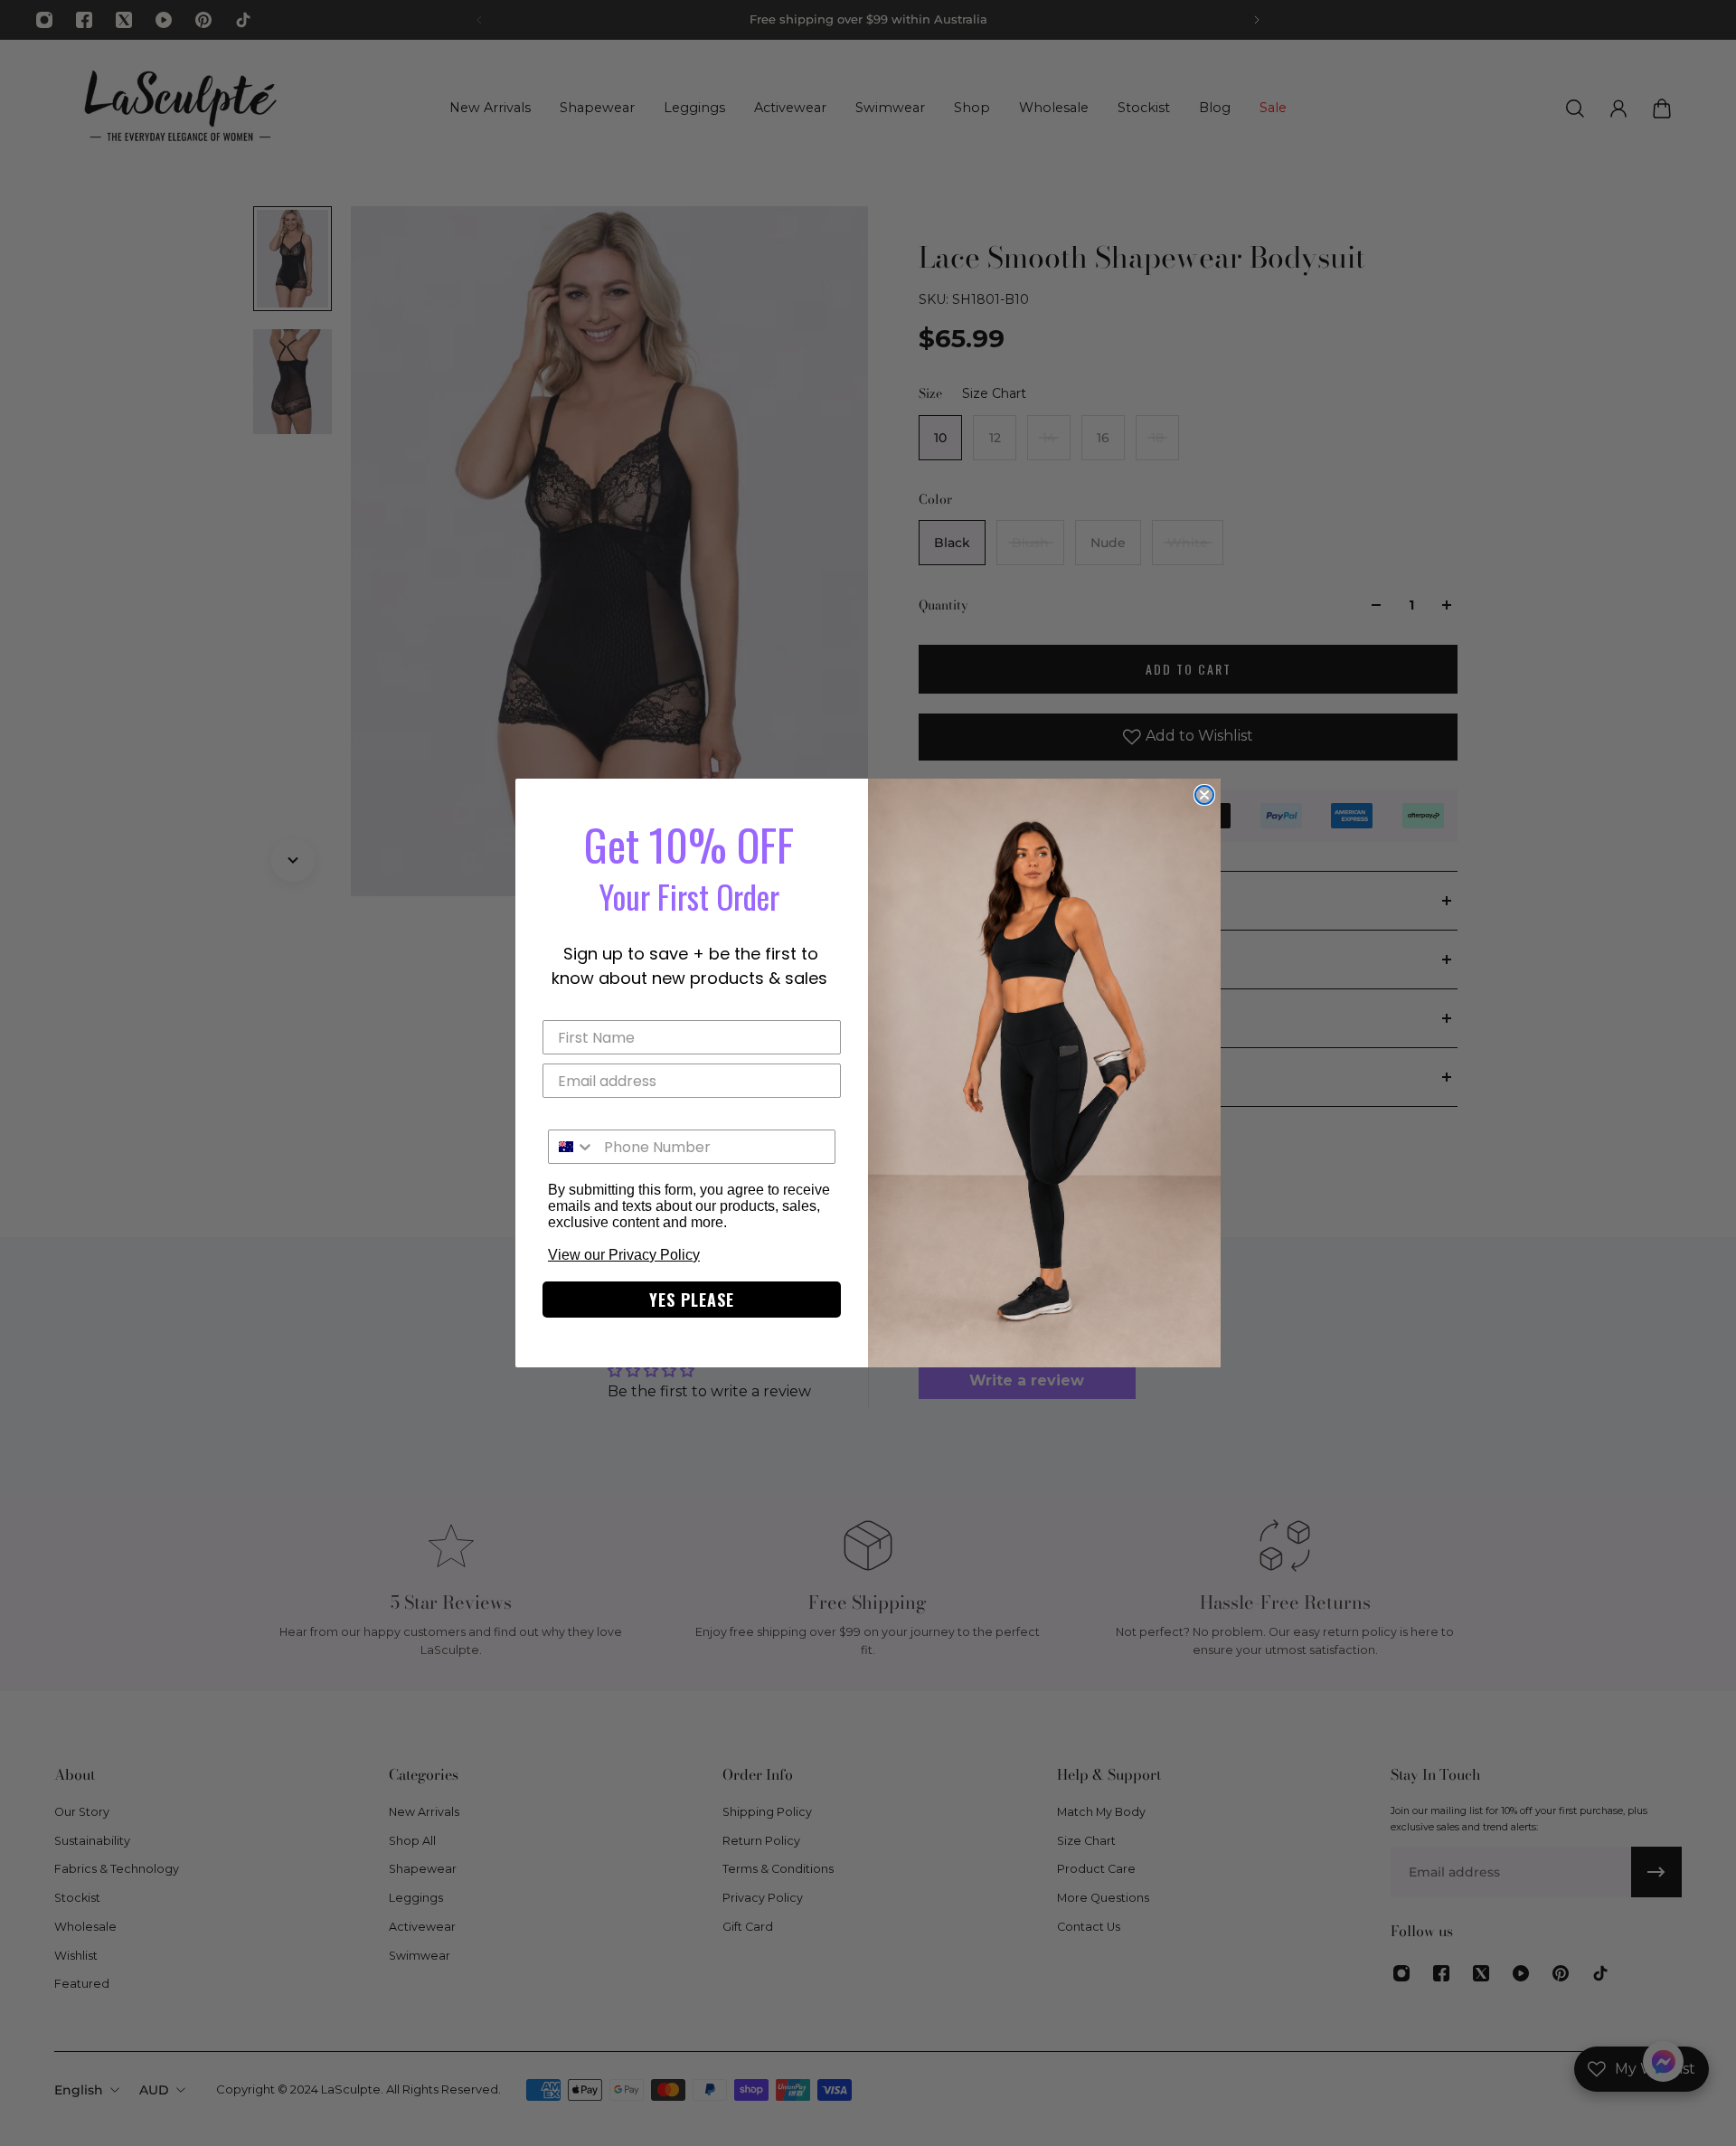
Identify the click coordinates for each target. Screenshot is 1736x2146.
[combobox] (572, 1147)
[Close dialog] (1204, 795)
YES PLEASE (692, 1300)
